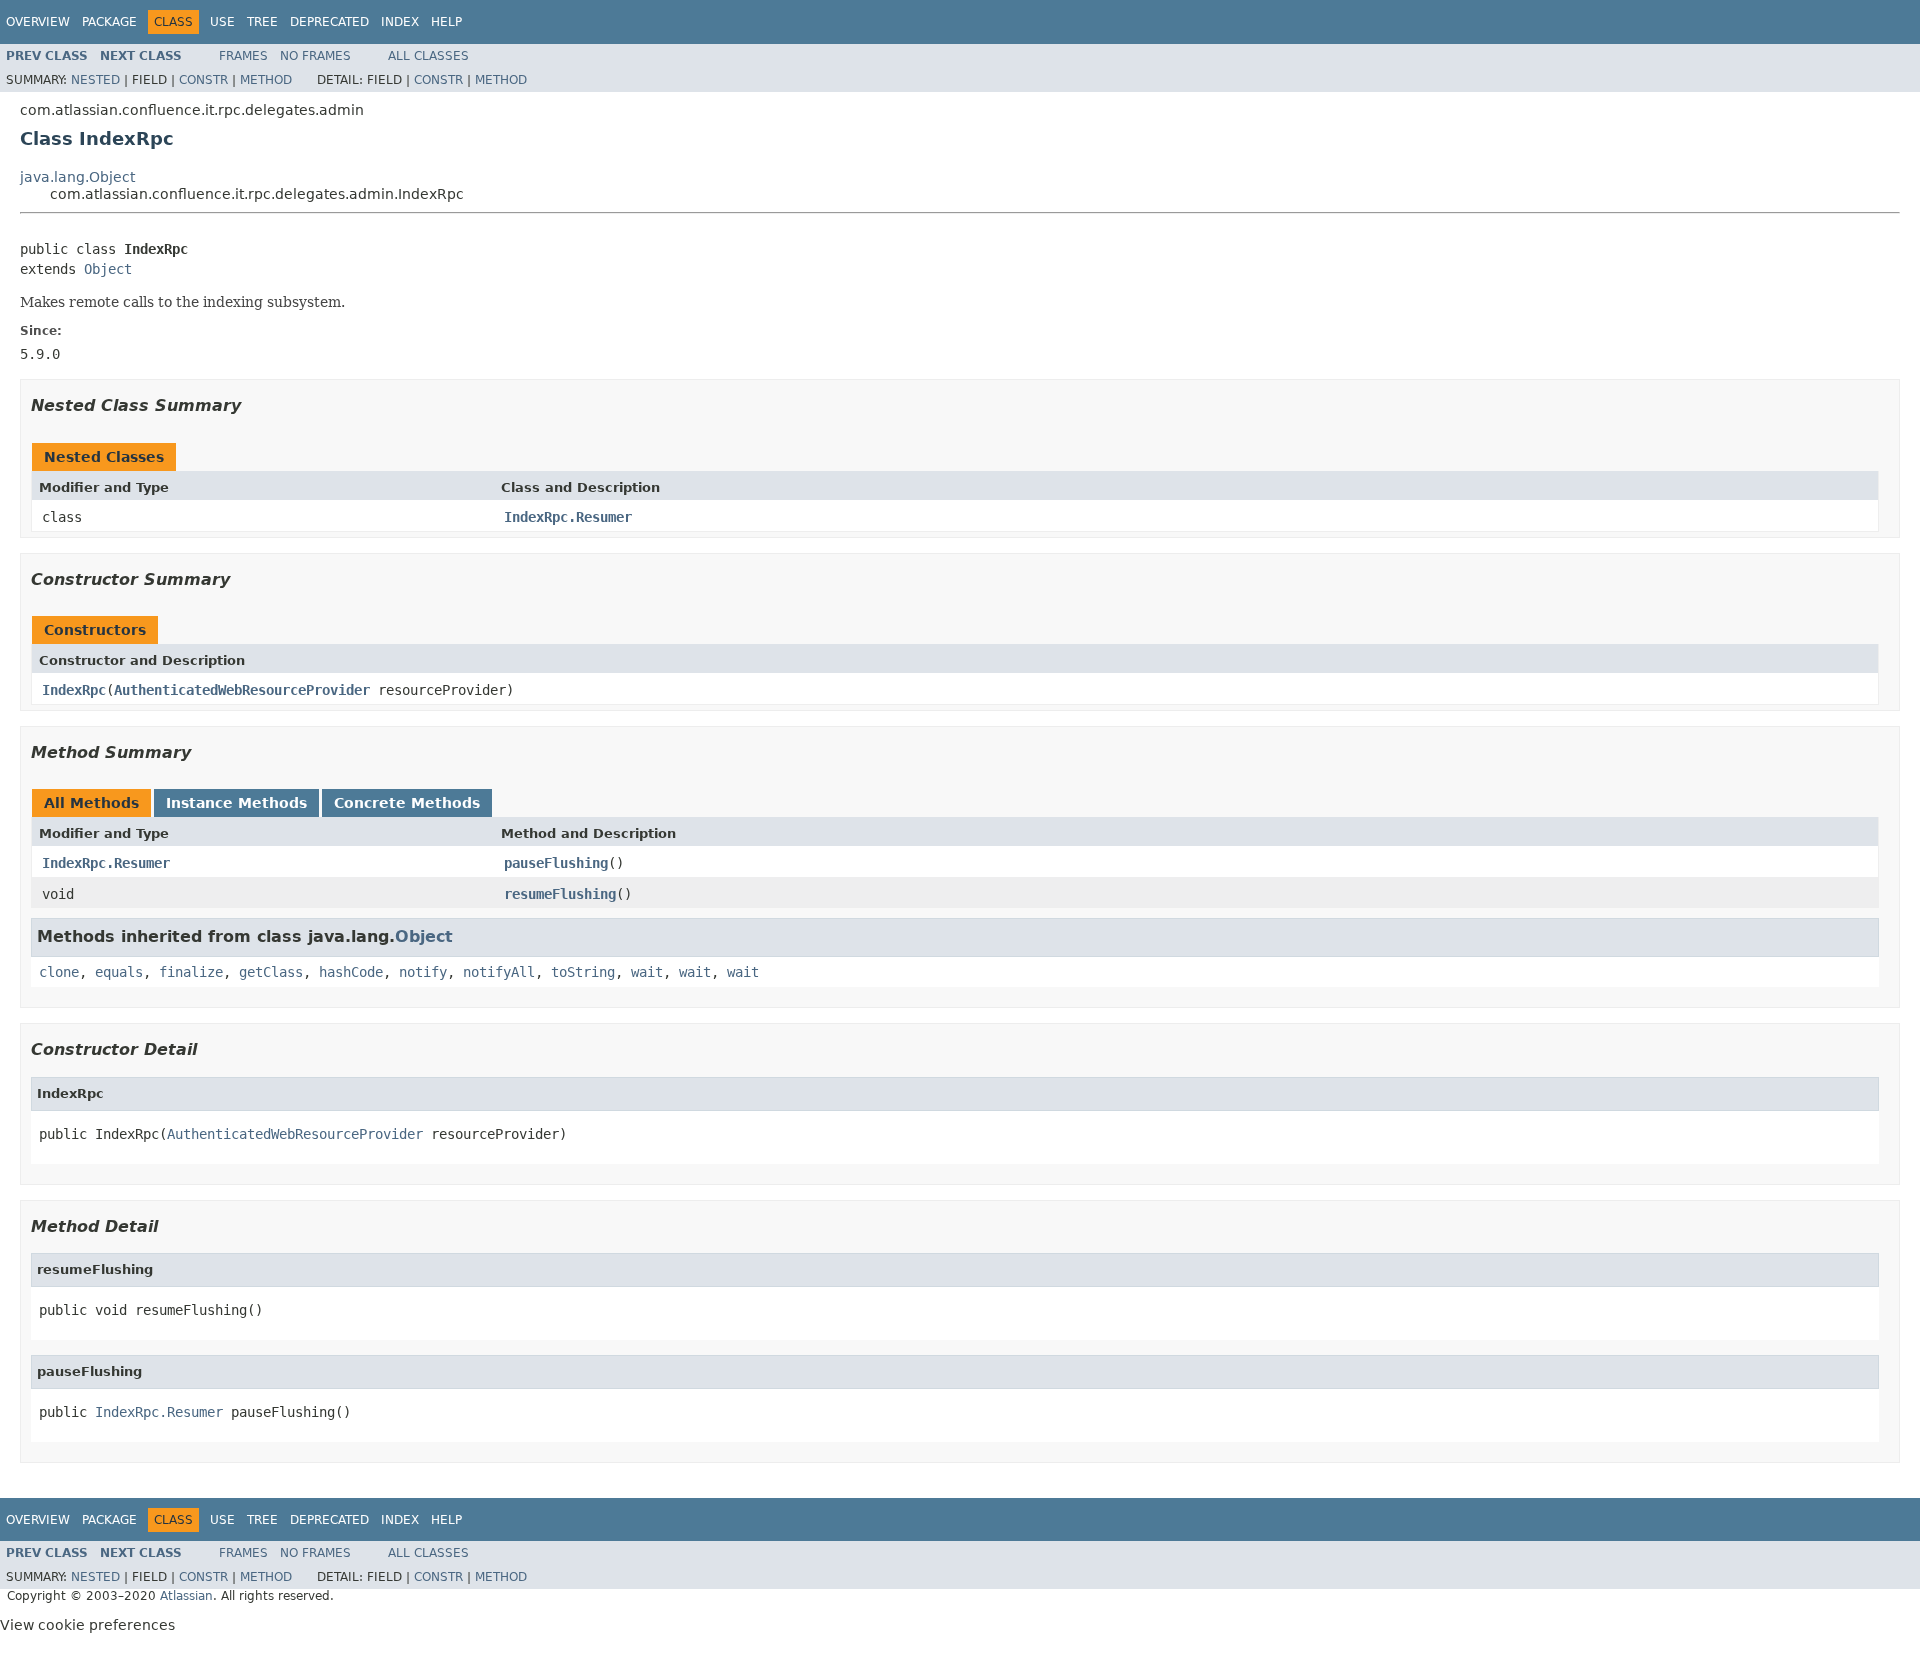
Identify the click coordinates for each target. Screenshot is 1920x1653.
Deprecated (329, 22)
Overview (38, 22)
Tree (262, 22)
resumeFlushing (560, 894)
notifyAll (499, 972)
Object (108, 269)
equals (119, 972)
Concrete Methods (407, 803)
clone (59, 972)
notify (423, 972)
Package (109, 22)
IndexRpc (74, 690)
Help (446, 22)
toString (583, 972)
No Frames (315, 56)
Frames (243, 56)
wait (647, 972)
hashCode (351, 972)
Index (400, 22)
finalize (191, 972)
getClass (271, 972)
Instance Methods (236, 803)
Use (222, 22)
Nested (95, 80)
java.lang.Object (77, 177)
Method (266, 80)
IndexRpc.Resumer (568, 517)
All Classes (428, 56)
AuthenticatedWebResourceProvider (242, 690)
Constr (203, 80)
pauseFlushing (556, 863)
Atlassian (186, 1596)
